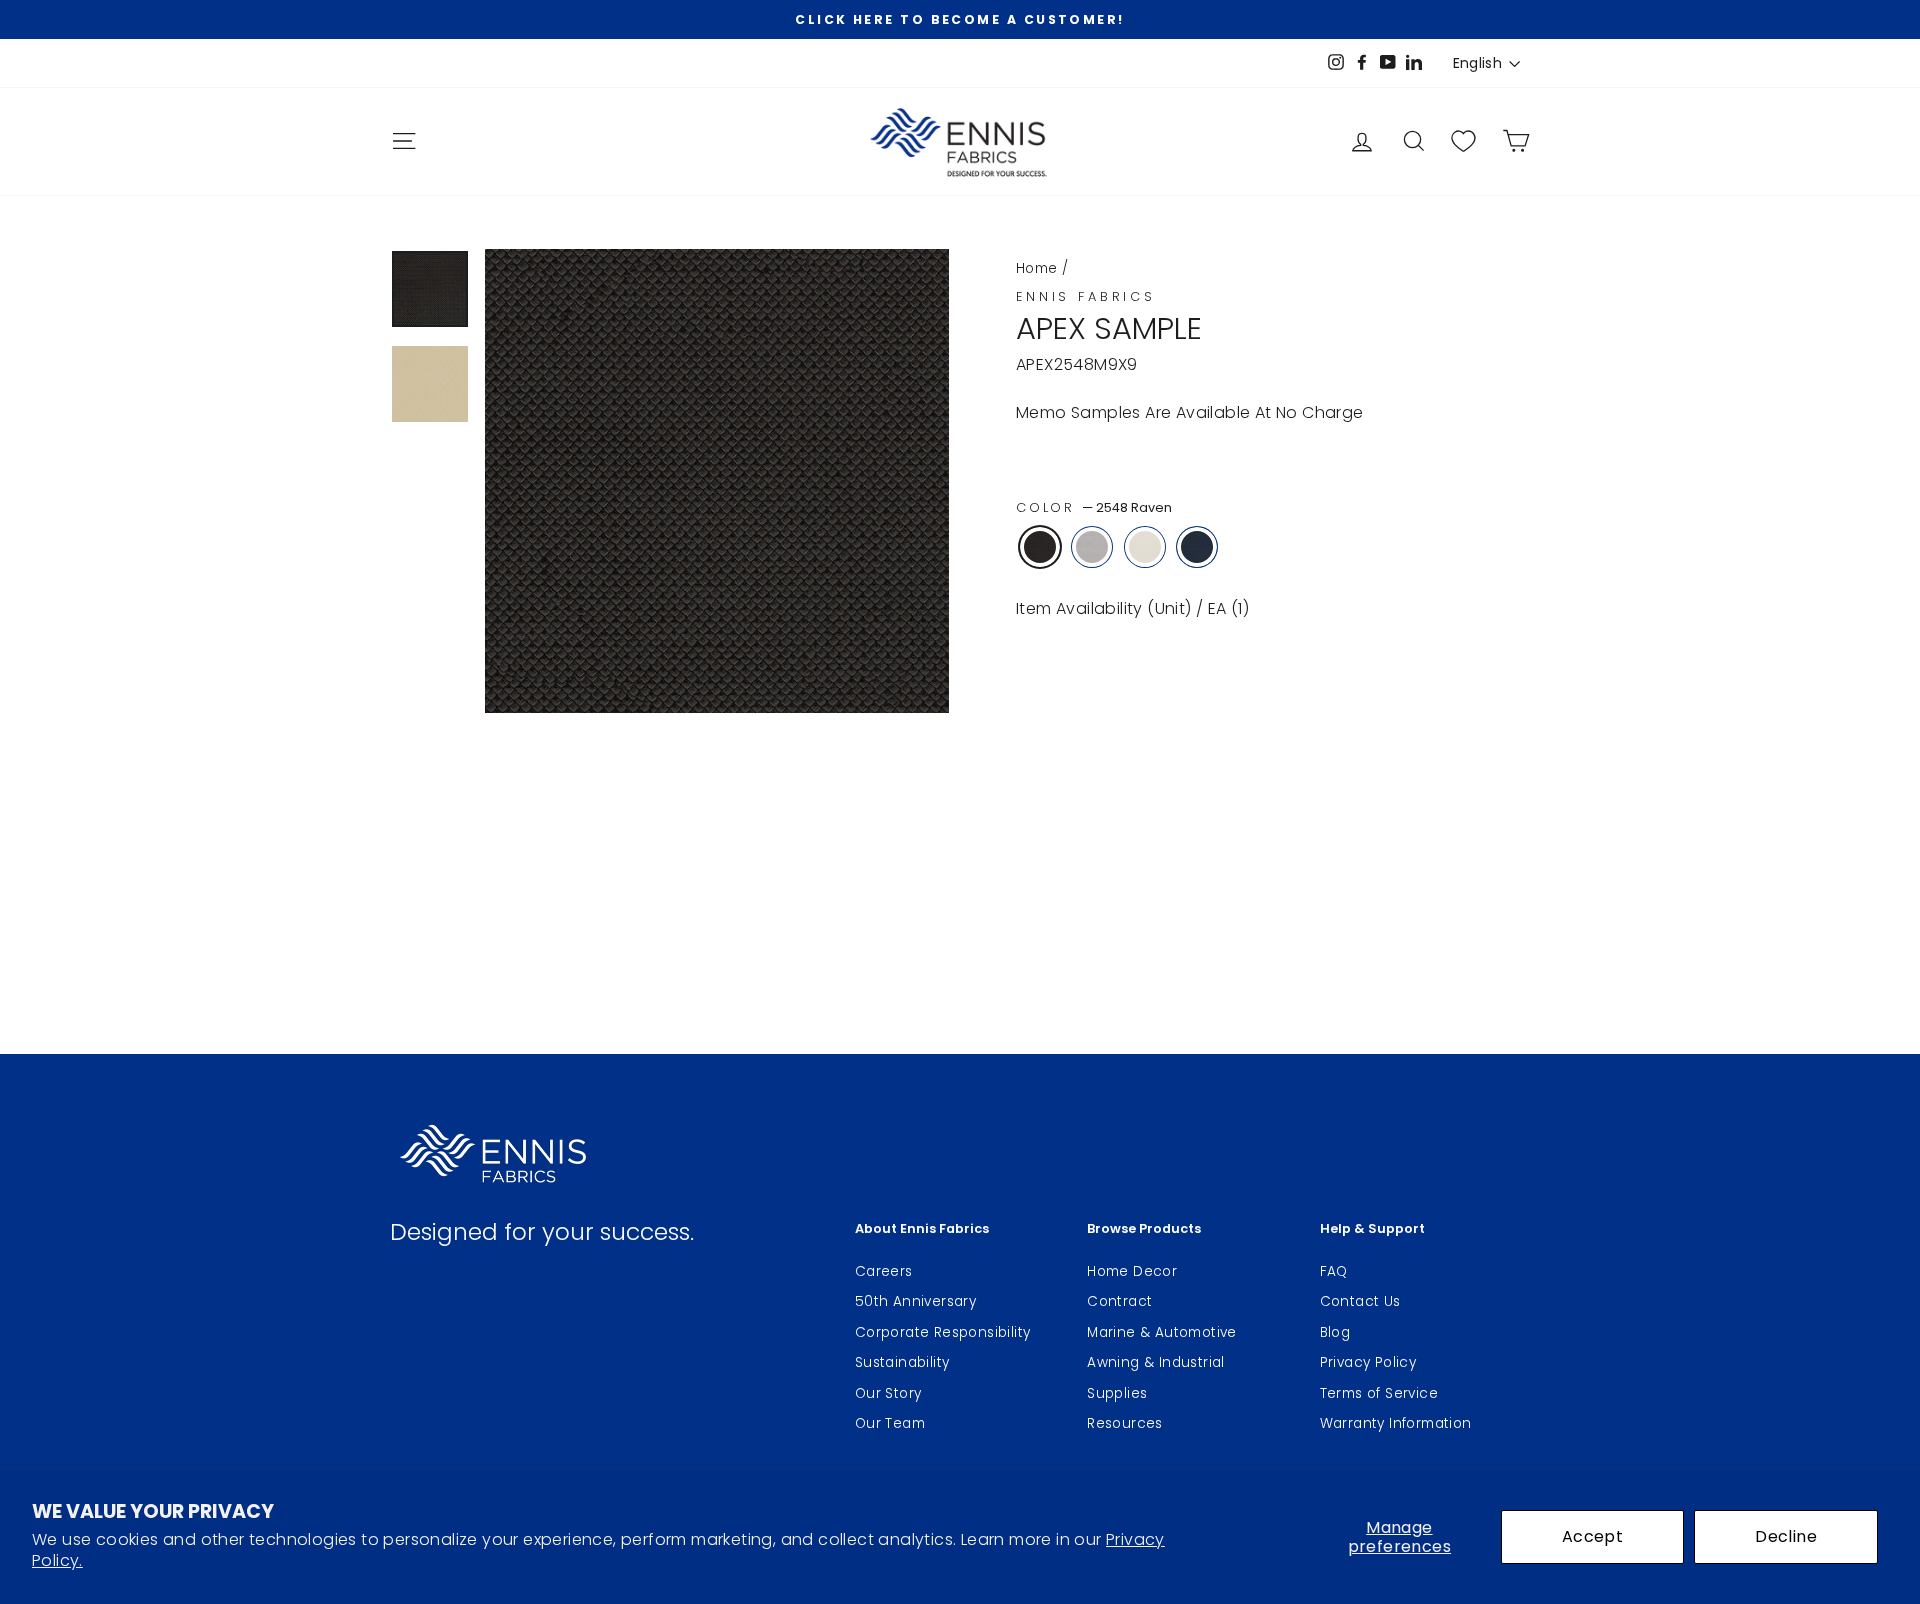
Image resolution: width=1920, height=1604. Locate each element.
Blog (1335, 1332)
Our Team (890, 1423)
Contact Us (1360, 1301)
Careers (884, 1271)
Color (1094, 507)
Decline (1786, 1536)
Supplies (1117, 1393)
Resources (1125, 1423)
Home (1037, 268)
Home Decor (1132, 1271)
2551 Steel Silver (1092, 547)
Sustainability (902, 1362)
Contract (1119, 1301)
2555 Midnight (1197, 547)
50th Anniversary (915, 1301)
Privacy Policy (1368, 1362)
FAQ (1334, 1271)
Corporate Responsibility (943, 1332)
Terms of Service (1379, 1393)
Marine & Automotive (1162, 1332)
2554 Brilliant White (1145, 547)
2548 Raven (1040, 547)
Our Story (888, 1393)
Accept (1592, 1536)
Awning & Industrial (1156, 1362)
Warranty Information (1396, 1423)
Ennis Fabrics (1086, 296)
